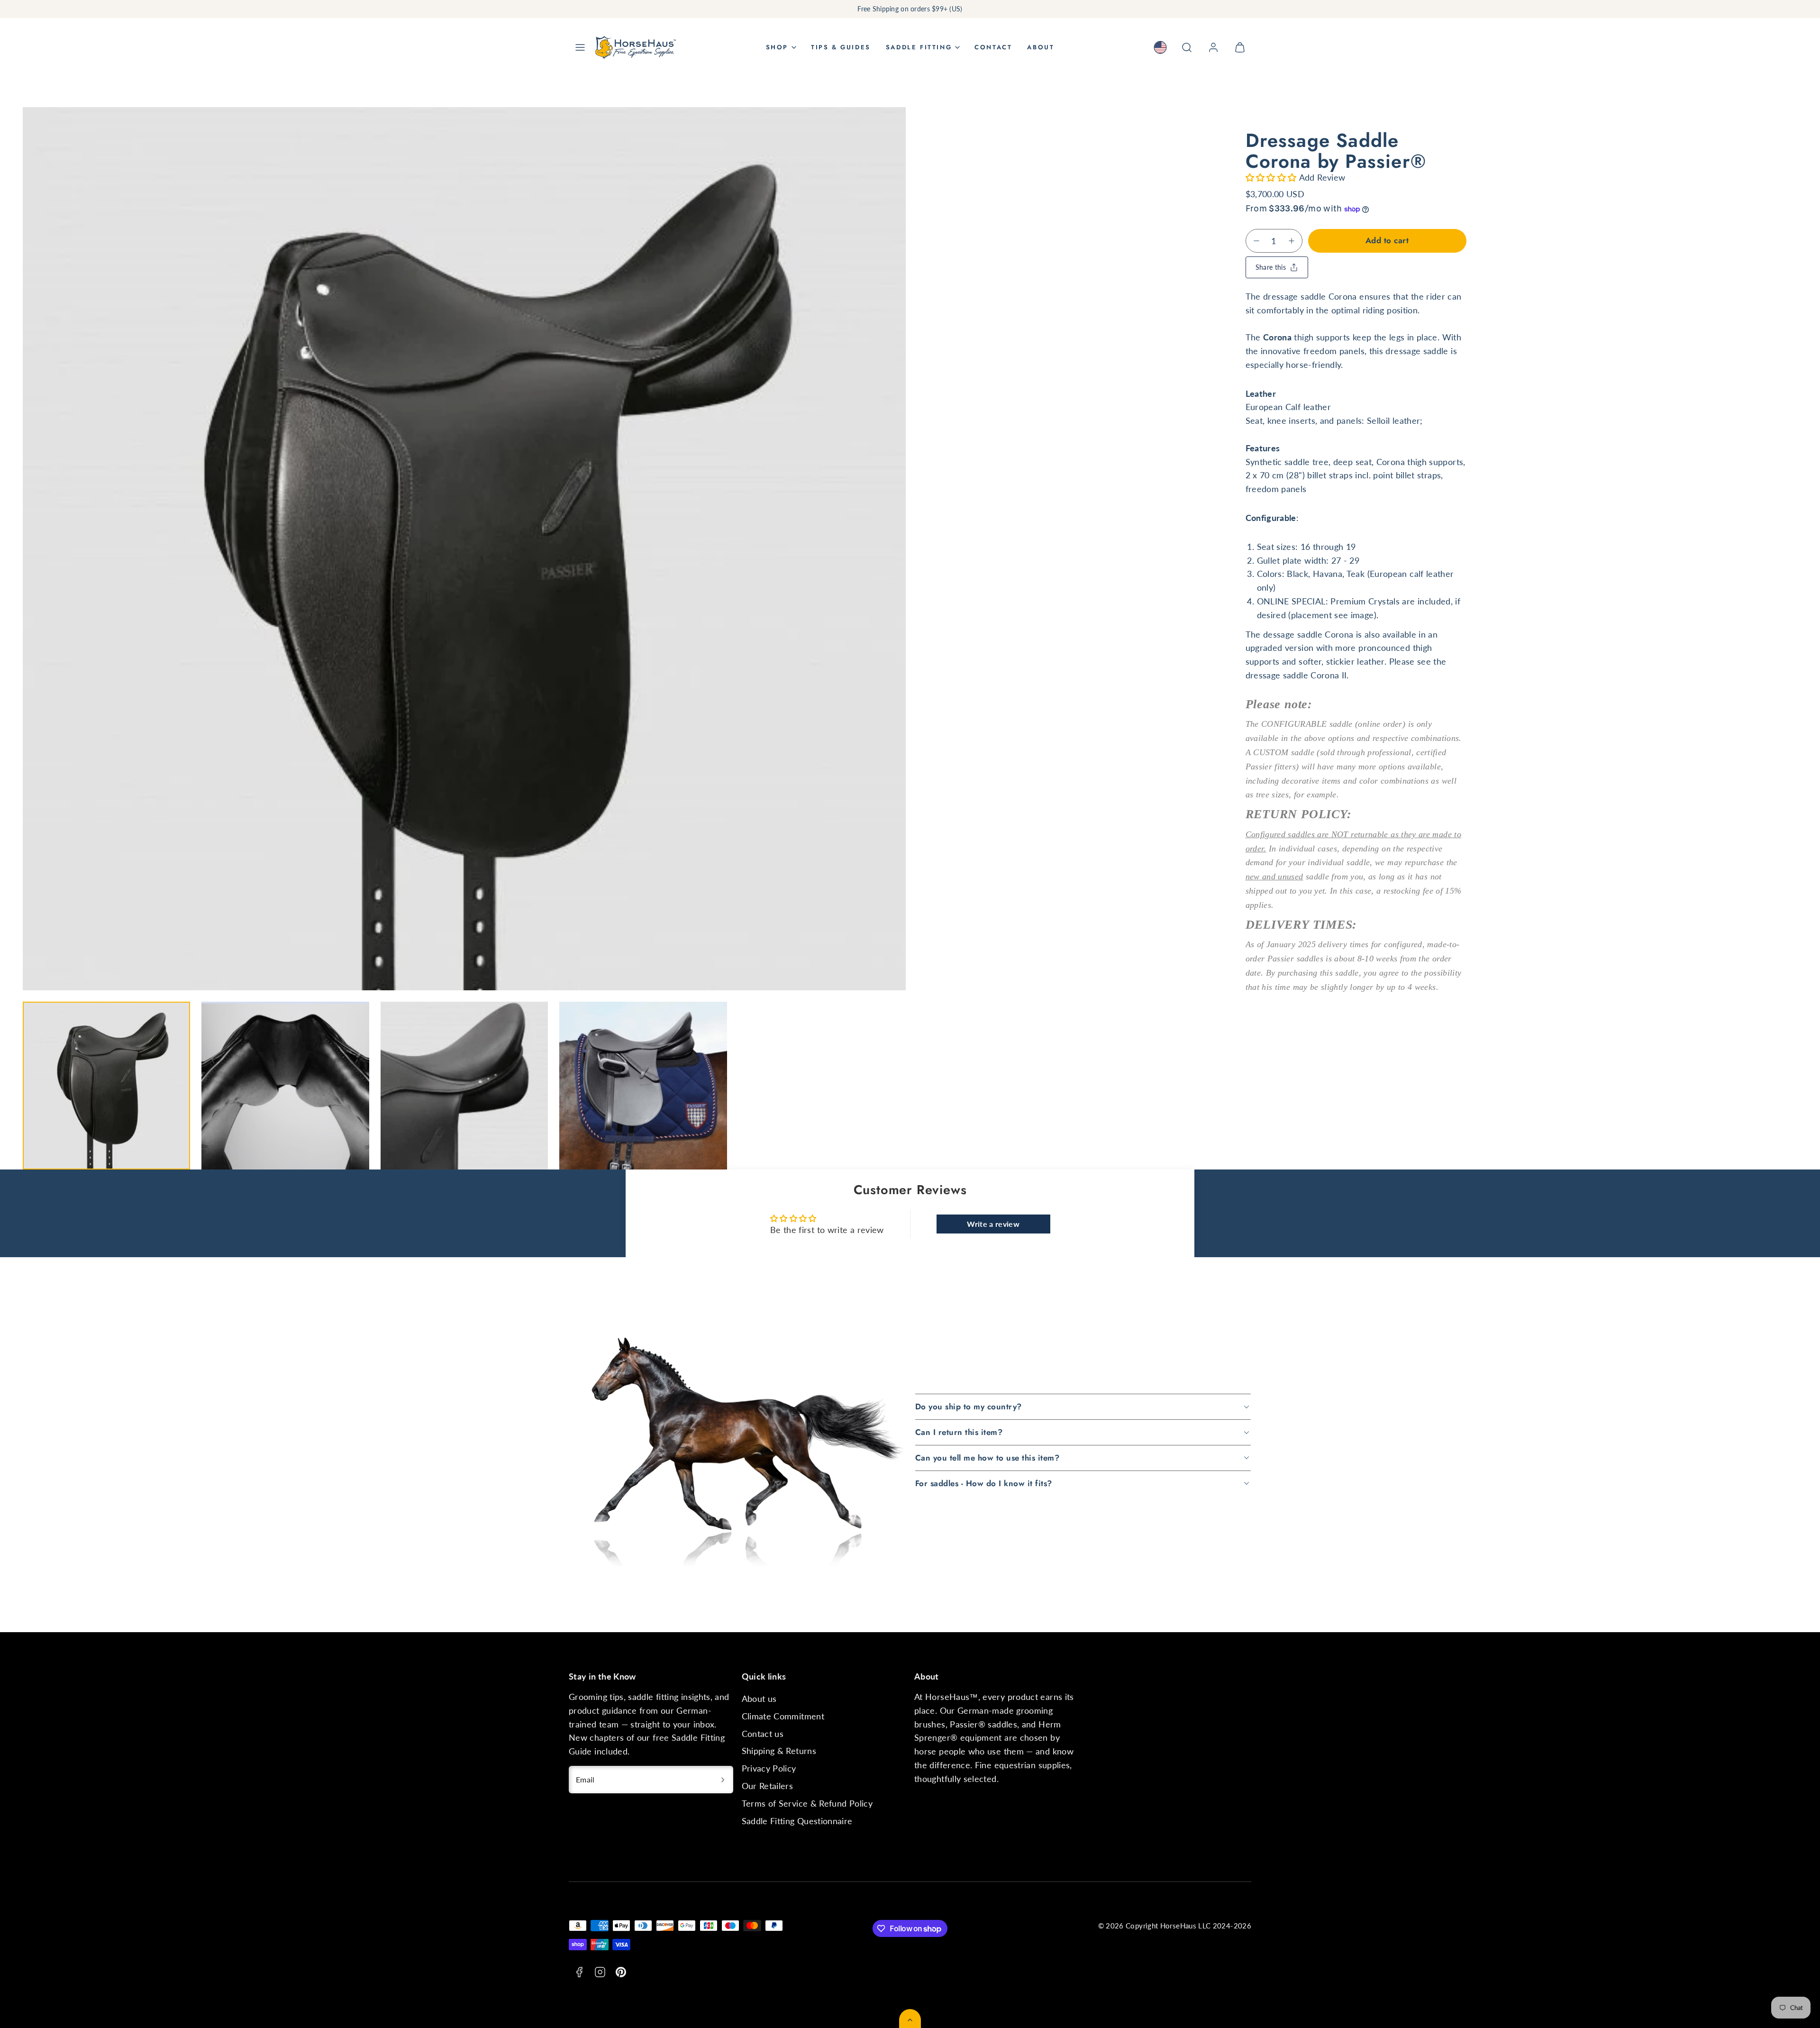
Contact (993, 47)
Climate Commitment (783, 1716)
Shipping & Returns (779, 1751)
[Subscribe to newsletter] (723, 1780)
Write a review (993, 1224)
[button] (580, 47)
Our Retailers (768, 1786)
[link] (1160, 47)
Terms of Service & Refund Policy (807, 1803)
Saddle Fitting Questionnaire (797, 1821)
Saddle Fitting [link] (919, 47)
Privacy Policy (769, 1768)
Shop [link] (777, 47)
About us (759, 1699)
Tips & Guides (841, 47)
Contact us (763, 1734)
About (1041, 47)
